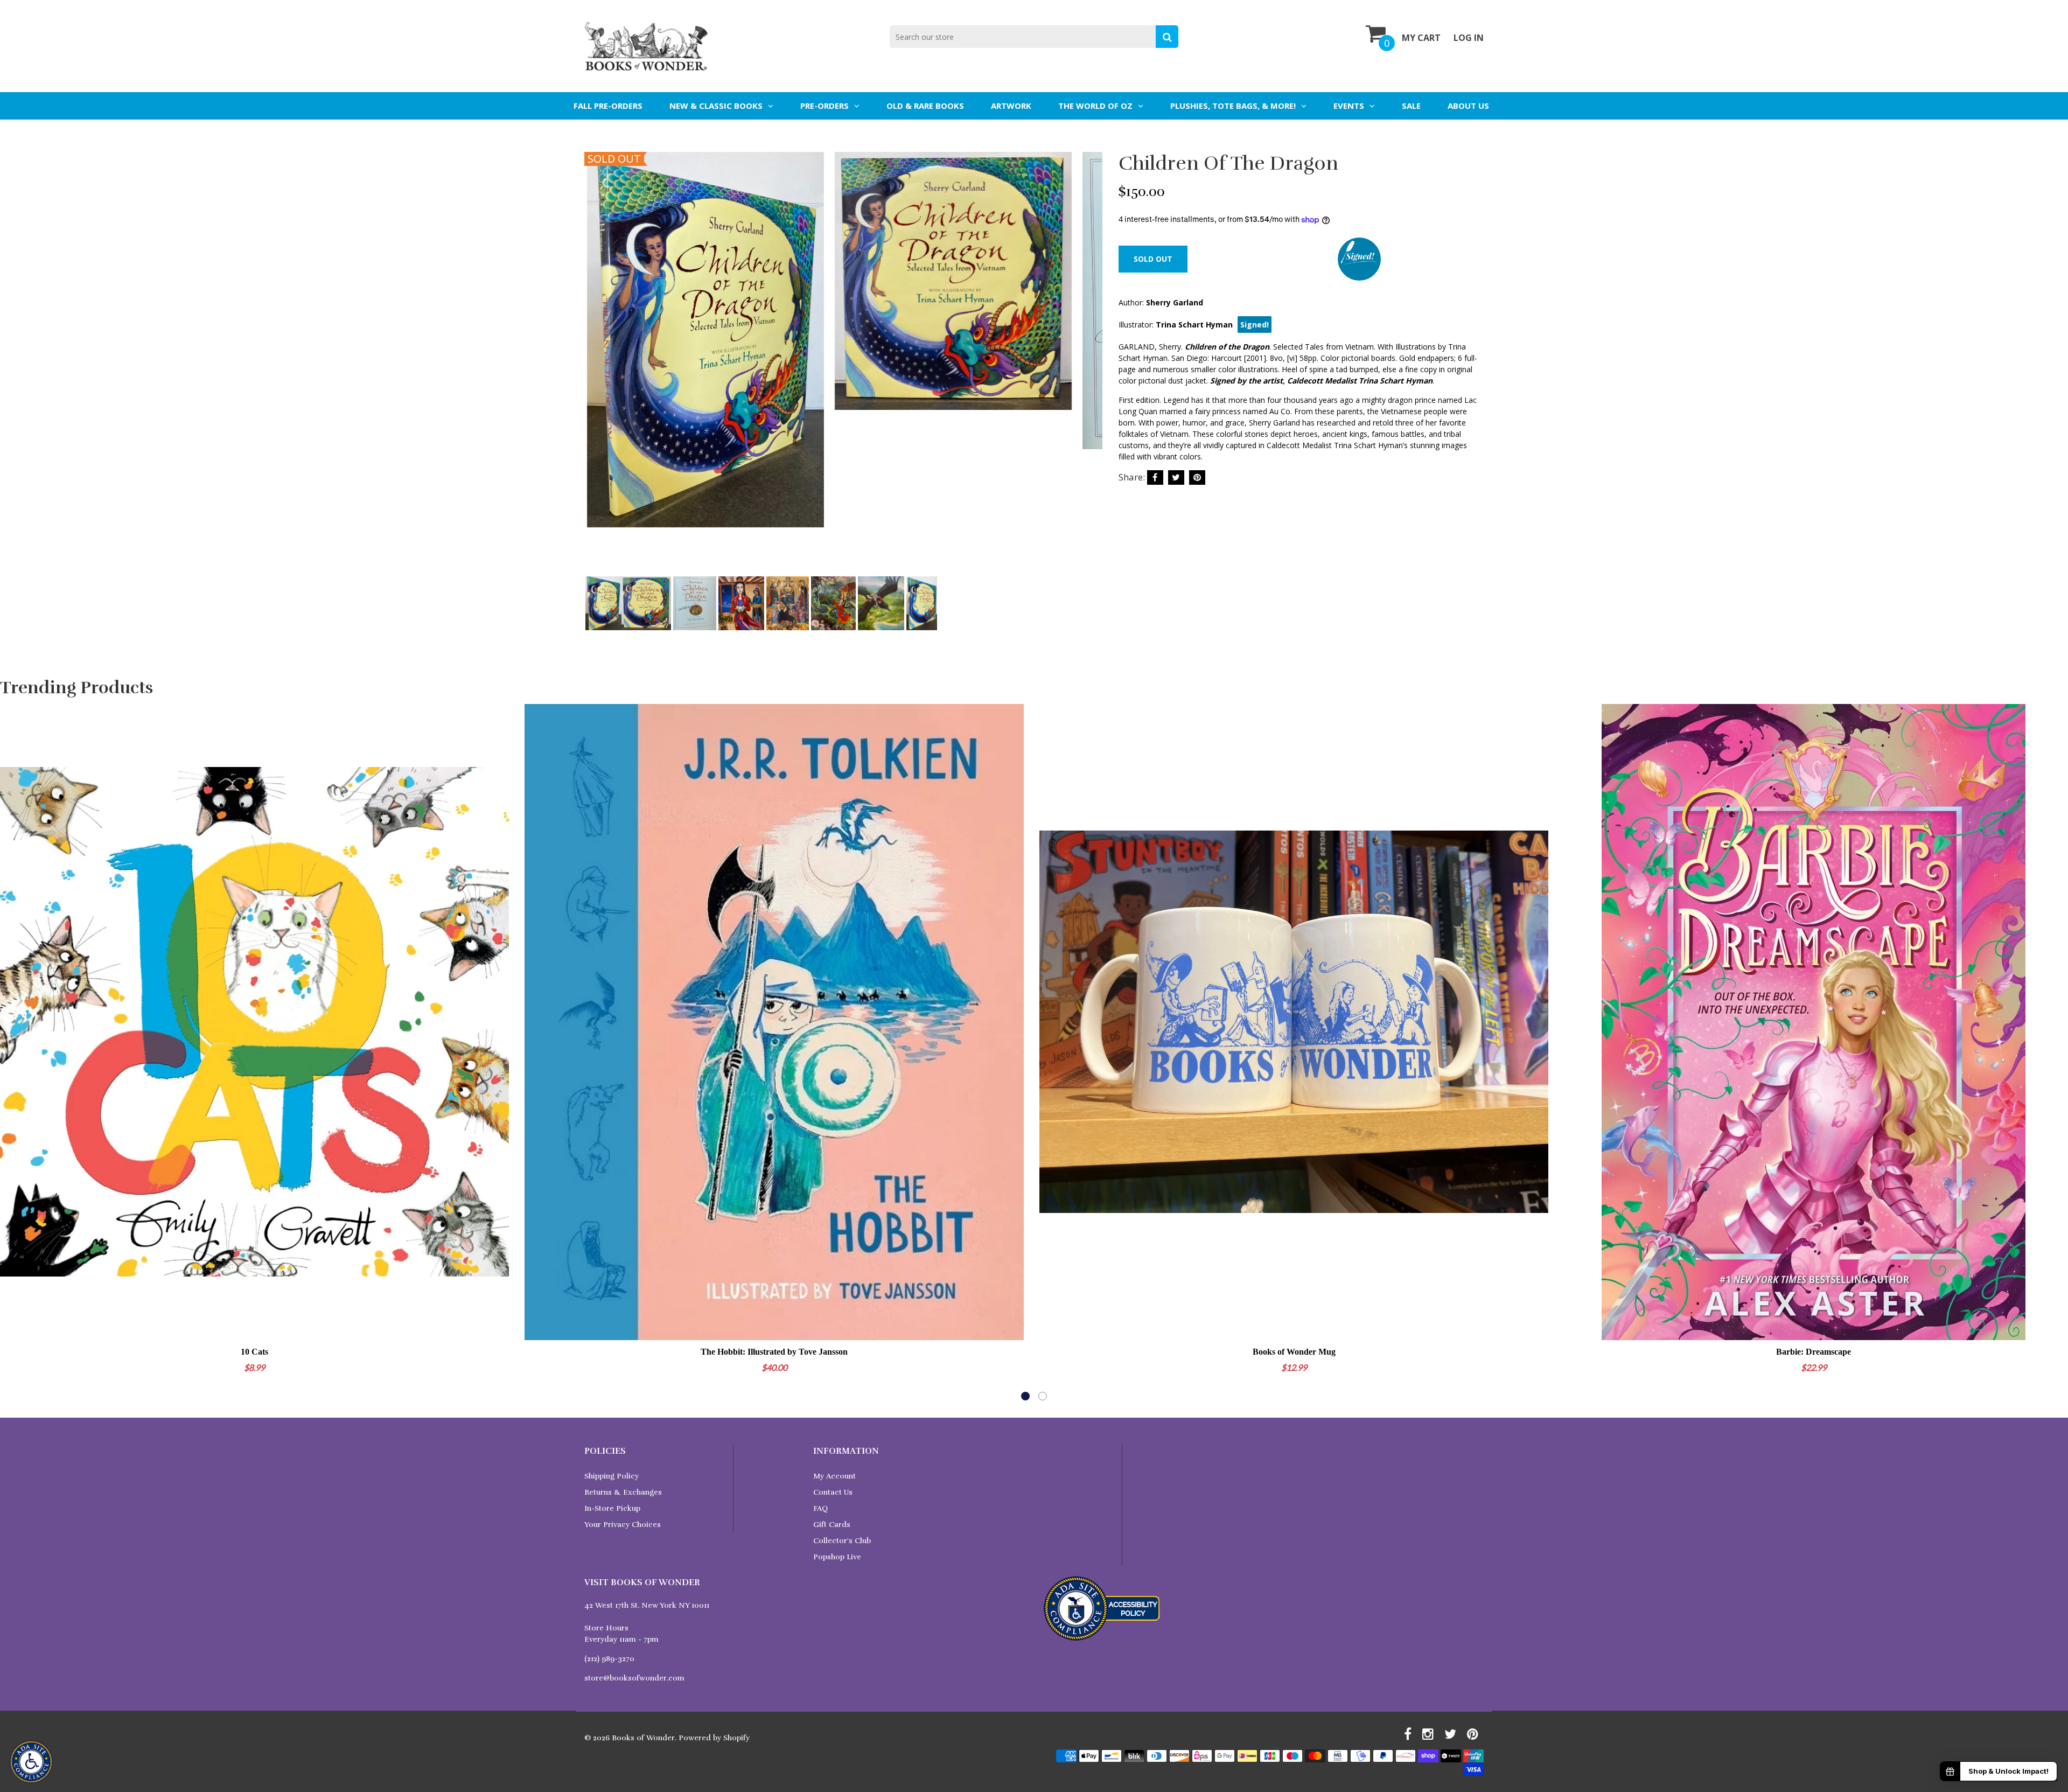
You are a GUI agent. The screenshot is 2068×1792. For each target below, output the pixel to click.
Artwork (1011, 106)
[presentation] (595, 368)
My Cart (1421, 38)
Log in (1469, 38)
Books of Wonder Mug (1294, 1352)
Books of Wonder (643, 1738)
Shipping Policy (612, 1476)
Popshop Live (837, 1557)
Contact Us (833, 1492)
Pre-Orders (825, 106)
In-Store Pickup (612, 1508)
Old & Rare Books (925, 106)
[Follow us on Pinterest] (1197, 477)
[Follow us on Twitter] (1176, 477)
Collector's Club (842, 1541)
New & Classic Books (716, 106)
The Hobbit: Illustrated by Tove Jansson (774, 1352)
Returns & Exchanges (623, 1492)
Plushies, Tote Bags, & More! (1233, 106)
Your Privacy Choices (623, 1525)
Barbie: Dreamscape (1814, 1352)
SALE (1411, 106)
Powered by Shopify (714, 1738)
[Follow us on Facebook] (1155, 477)
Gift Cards (832, 1525)
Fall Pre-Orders (608, 106)
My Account (834, 1476)
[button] (1025, 1396)
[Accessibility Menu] (31, 1762)
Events (1349, 106)
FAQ (820, 1508)
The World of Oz (1095, 106)
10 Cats (254, 1352)
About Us (1468, 106)
